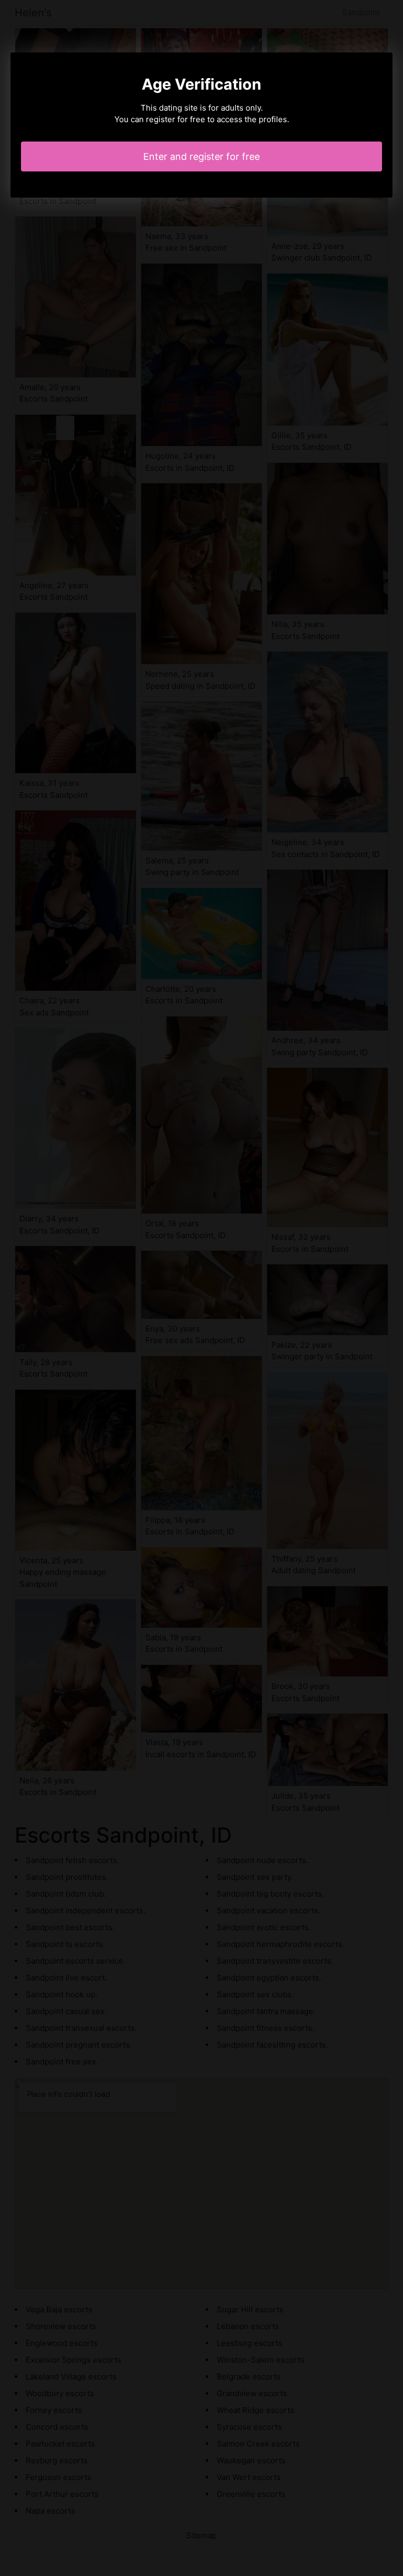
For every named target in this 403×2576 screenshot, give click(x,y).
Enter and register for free (201, 156)
